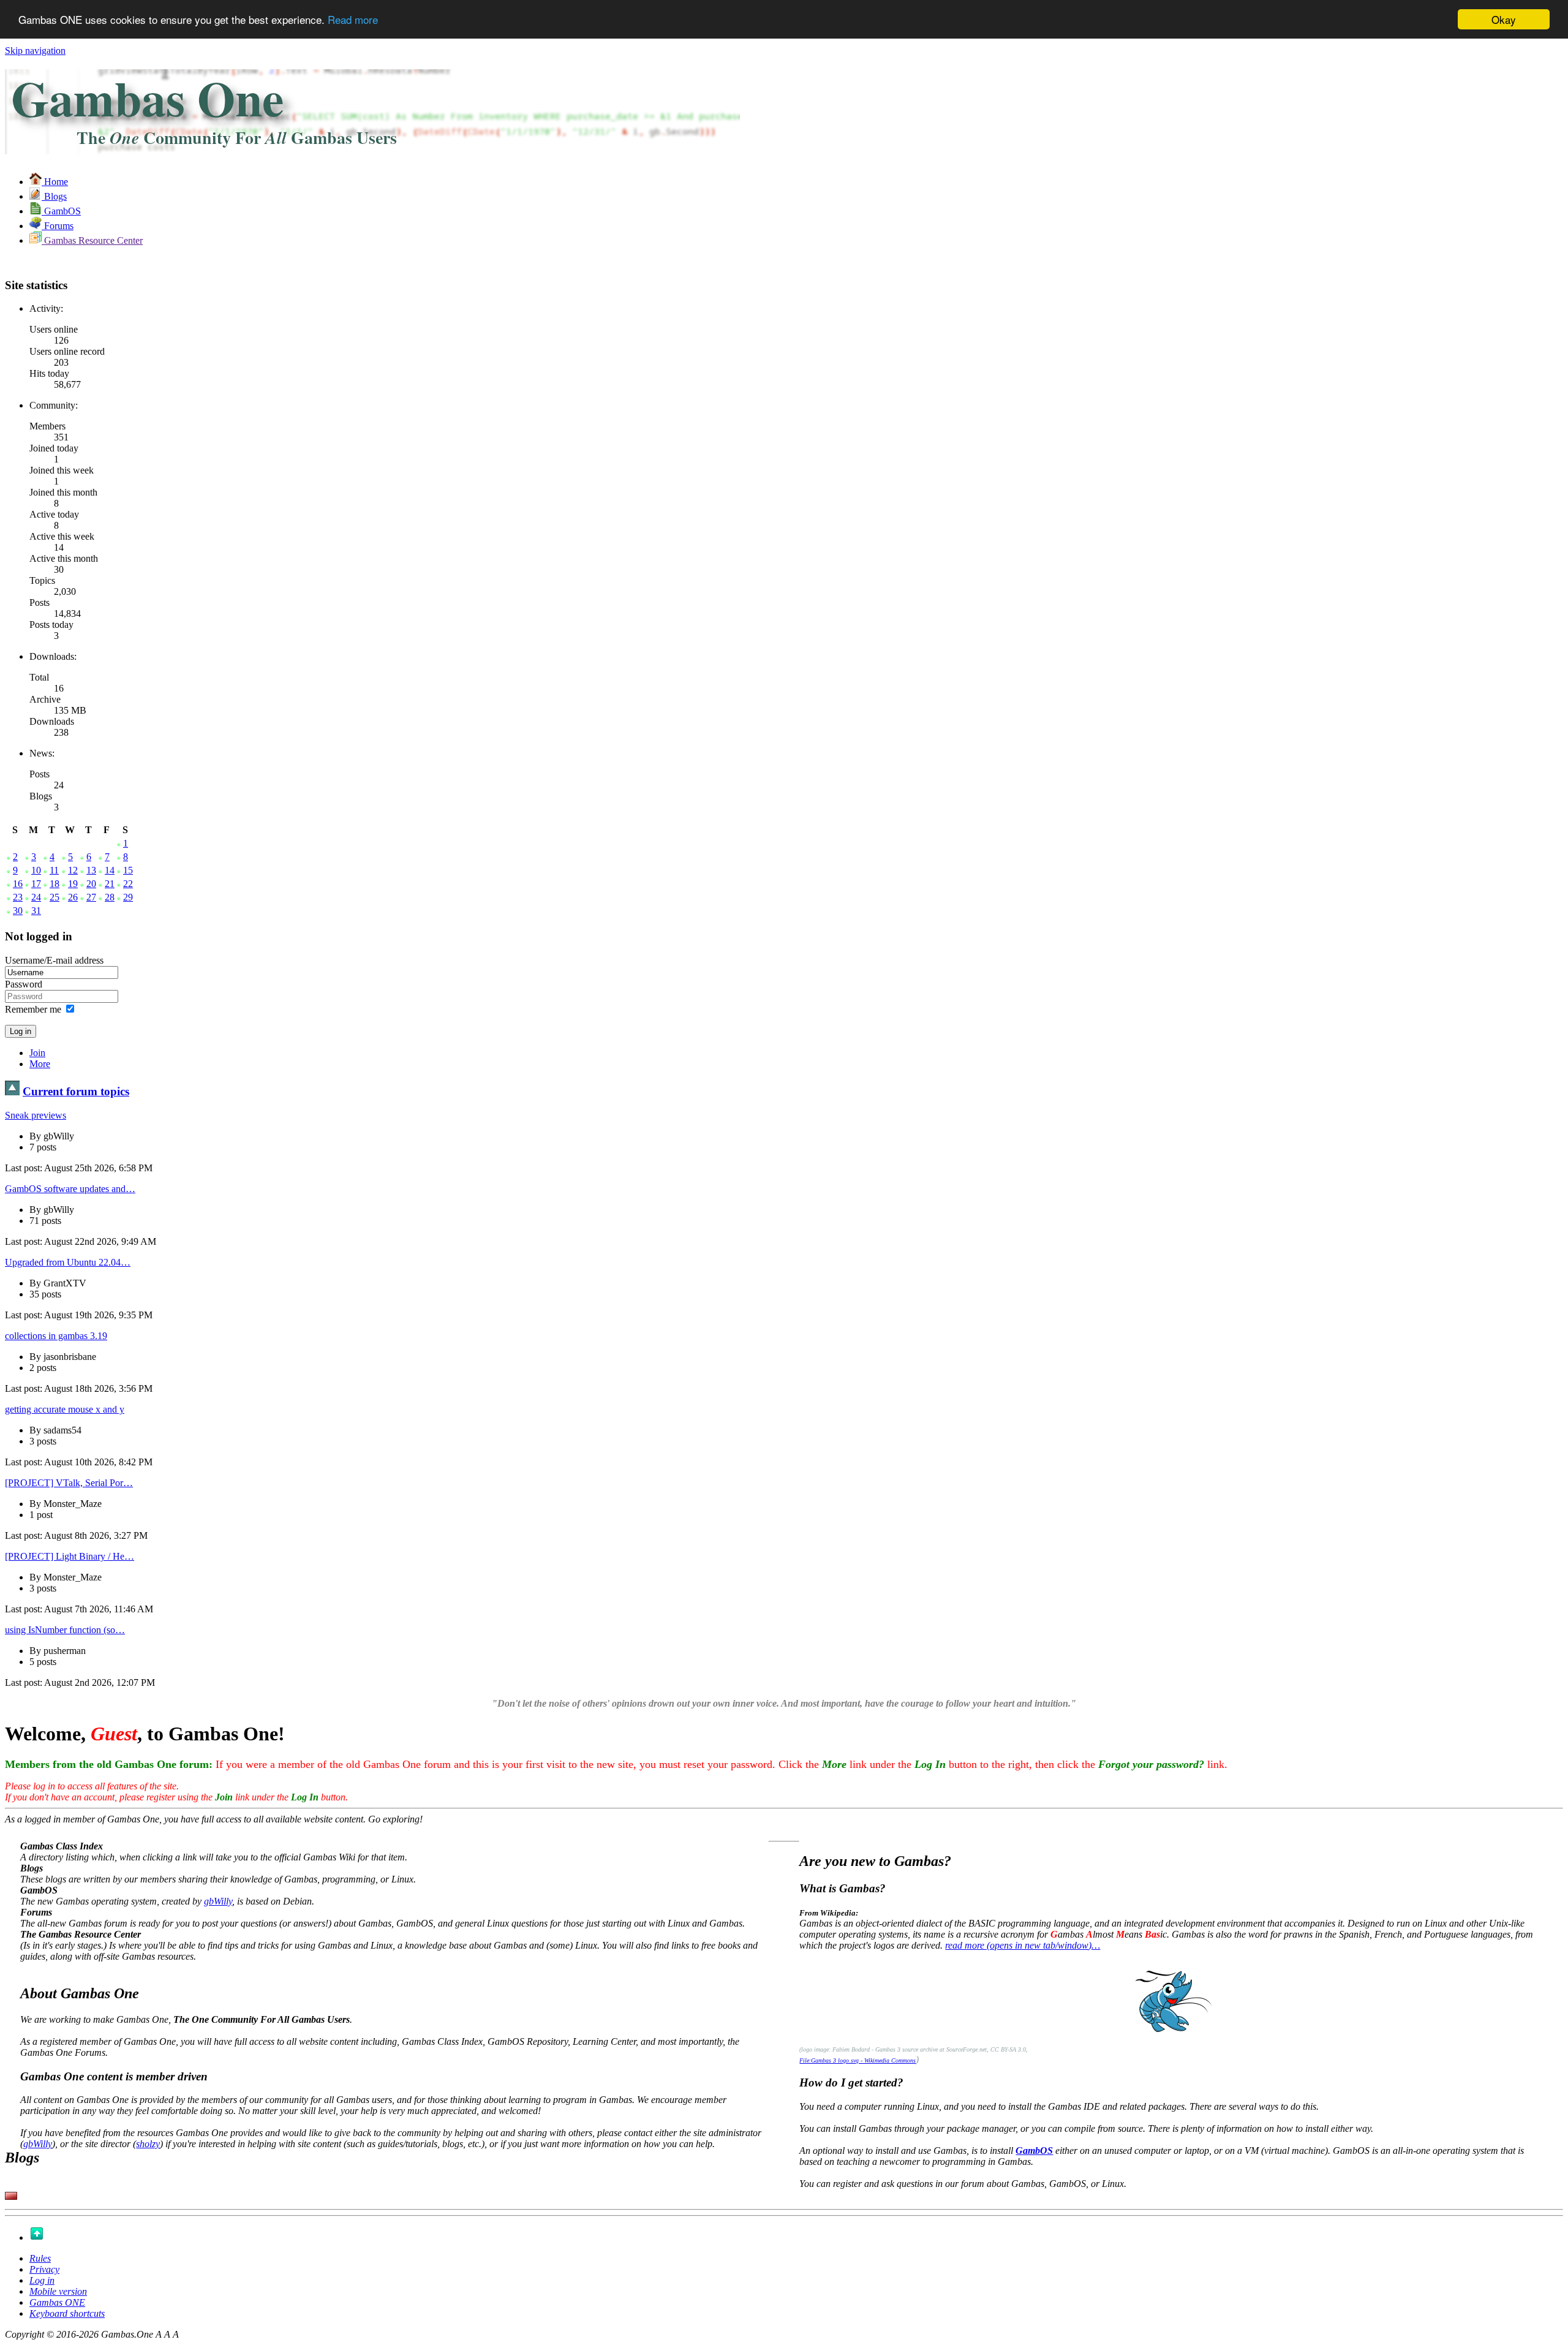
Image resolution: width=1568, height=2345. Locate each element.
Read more (353, 20)
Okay (1504, 19)
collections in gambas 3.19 (56, 1336)
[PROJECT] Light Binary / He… (70, 1556)
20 (91, 884)
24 (36, 897)
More (40, 1064)
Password (24, 984)
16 (18, 884)
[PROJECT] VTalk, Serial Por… (69, 1483)
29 (128, 897)
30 (18, 911)
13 (91, 870)
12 (73, 870)
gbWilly (218, 1901)
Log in (42, 2280)
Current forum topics (76, 1091)
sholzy (148, 2144)
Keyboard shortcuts (67, 2313)
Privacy (44, 2269)
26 (73, 897)
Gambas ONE (57, 2302)
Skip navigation (35, 51)
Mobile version (58, 2291)
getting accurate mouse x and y (65, 1409)
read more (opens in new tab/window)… (1023, 1945)
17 (36, 884)
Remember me (33, 1009)
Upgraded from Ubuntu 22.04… (68, 1262)
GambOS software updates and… (70, 1189)
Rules (40, 2258)
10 (36, 870)
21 (110, 884)
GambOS (1034, 2151)
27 (91, 897)
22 (128, 884)
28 (110, 897)
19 (73, 884)
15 (128, 870)
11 (54, 870)
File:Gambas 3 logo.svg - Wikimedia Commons (858, 2060)
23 (18, 897)
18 (55, 884)
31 (36, 911)
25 (55, 897)
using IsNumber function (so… (65, 1630)
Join (37, 1053)
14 (110, 870)
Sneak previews (36, 1115)
